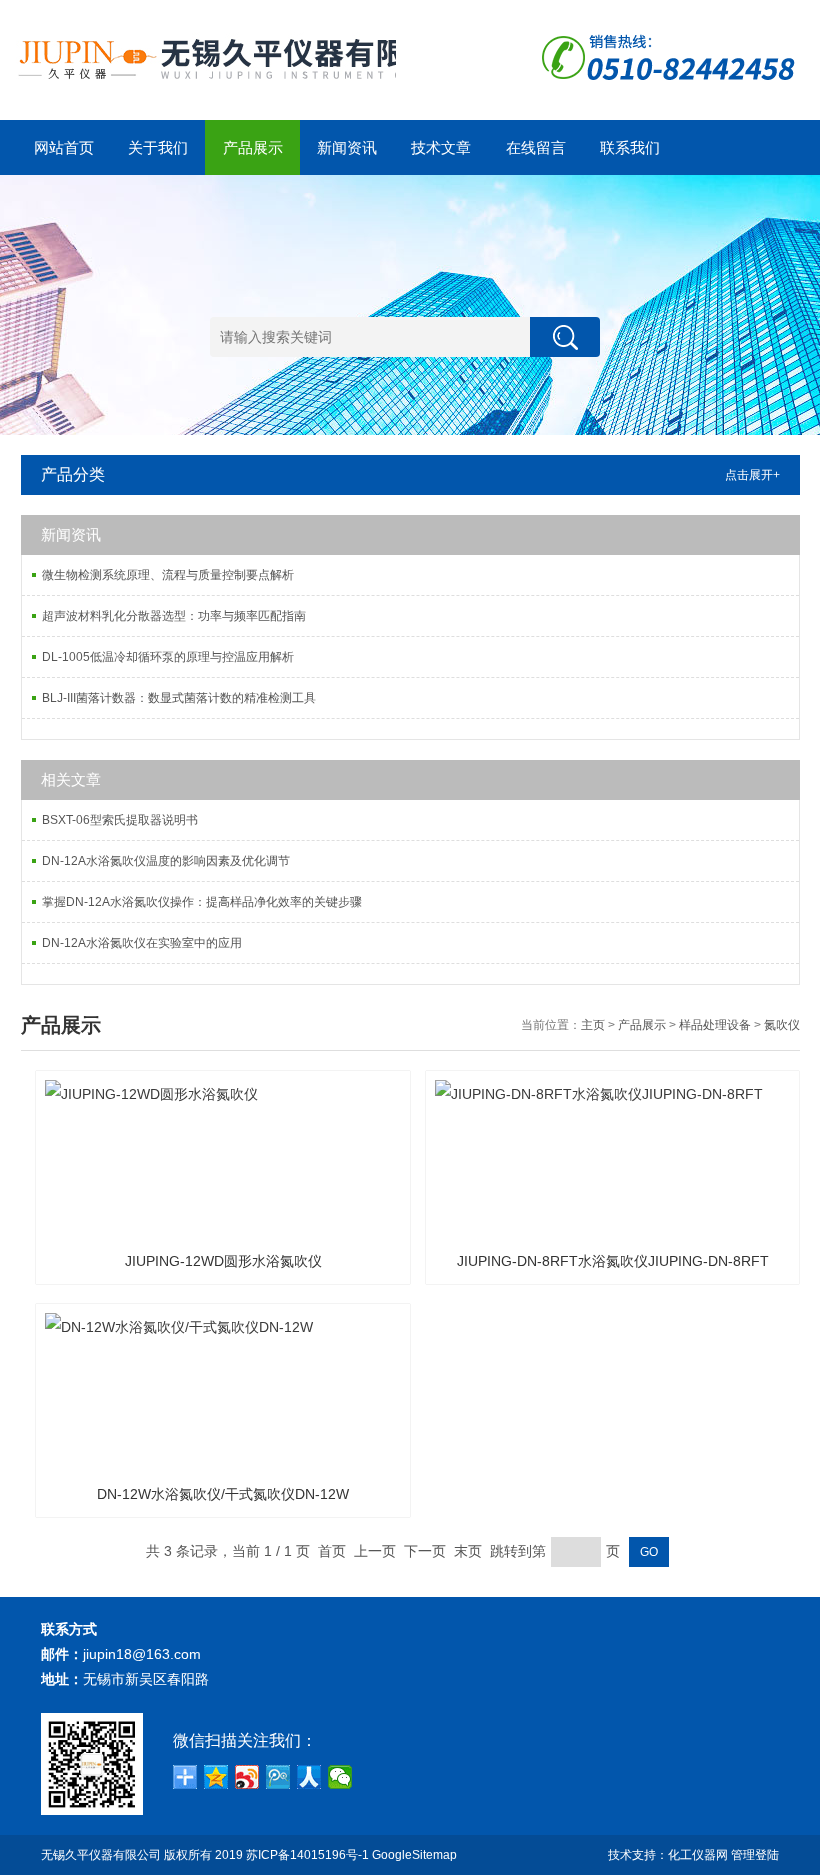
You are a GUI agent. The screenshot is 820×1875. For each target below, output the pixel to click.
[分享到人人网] (309, 1777)
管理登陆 (755, 1855)
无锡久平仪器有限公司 (101, 1855)
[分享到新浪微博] (247, 1777)
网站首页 (64, 147)
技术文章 (441, 147)
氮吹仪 (782, 1025)
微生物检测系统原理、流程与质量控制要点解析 (168, 575)
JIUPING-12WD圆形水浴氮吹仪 (223, 1261)
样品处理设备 (715, 1025)
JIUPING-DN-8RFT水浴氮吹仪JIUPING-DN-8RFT (613, 1261)
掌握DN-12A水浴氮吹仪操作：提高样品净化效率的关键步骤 (202, 902)
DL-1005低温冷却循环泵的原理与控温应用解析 (168, 657)
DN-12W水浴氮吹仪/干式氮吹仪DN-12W (223, 1494)
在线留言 (536, 147)
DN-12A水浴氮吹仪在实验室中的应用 (142, 943)
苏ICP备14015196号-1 (307, 1855)
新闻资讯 (347, 147)
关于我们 (158, 147)
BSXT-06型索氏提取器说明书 (120, 820)
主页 (593, 1025)
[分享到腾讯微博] (278, 1777)
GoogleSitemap (414, 1855)
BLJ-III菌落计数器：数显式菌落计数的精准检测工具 (179, 698)
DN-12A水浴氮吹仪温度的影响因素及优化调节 (166, 861)
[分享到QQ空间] (216, 1777)
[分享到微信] (340, 1777)
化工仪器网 (698, 1855)
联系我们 (630, 147)
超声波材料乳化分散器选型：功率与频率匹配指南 (174, 616)
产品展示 (253, 147)
